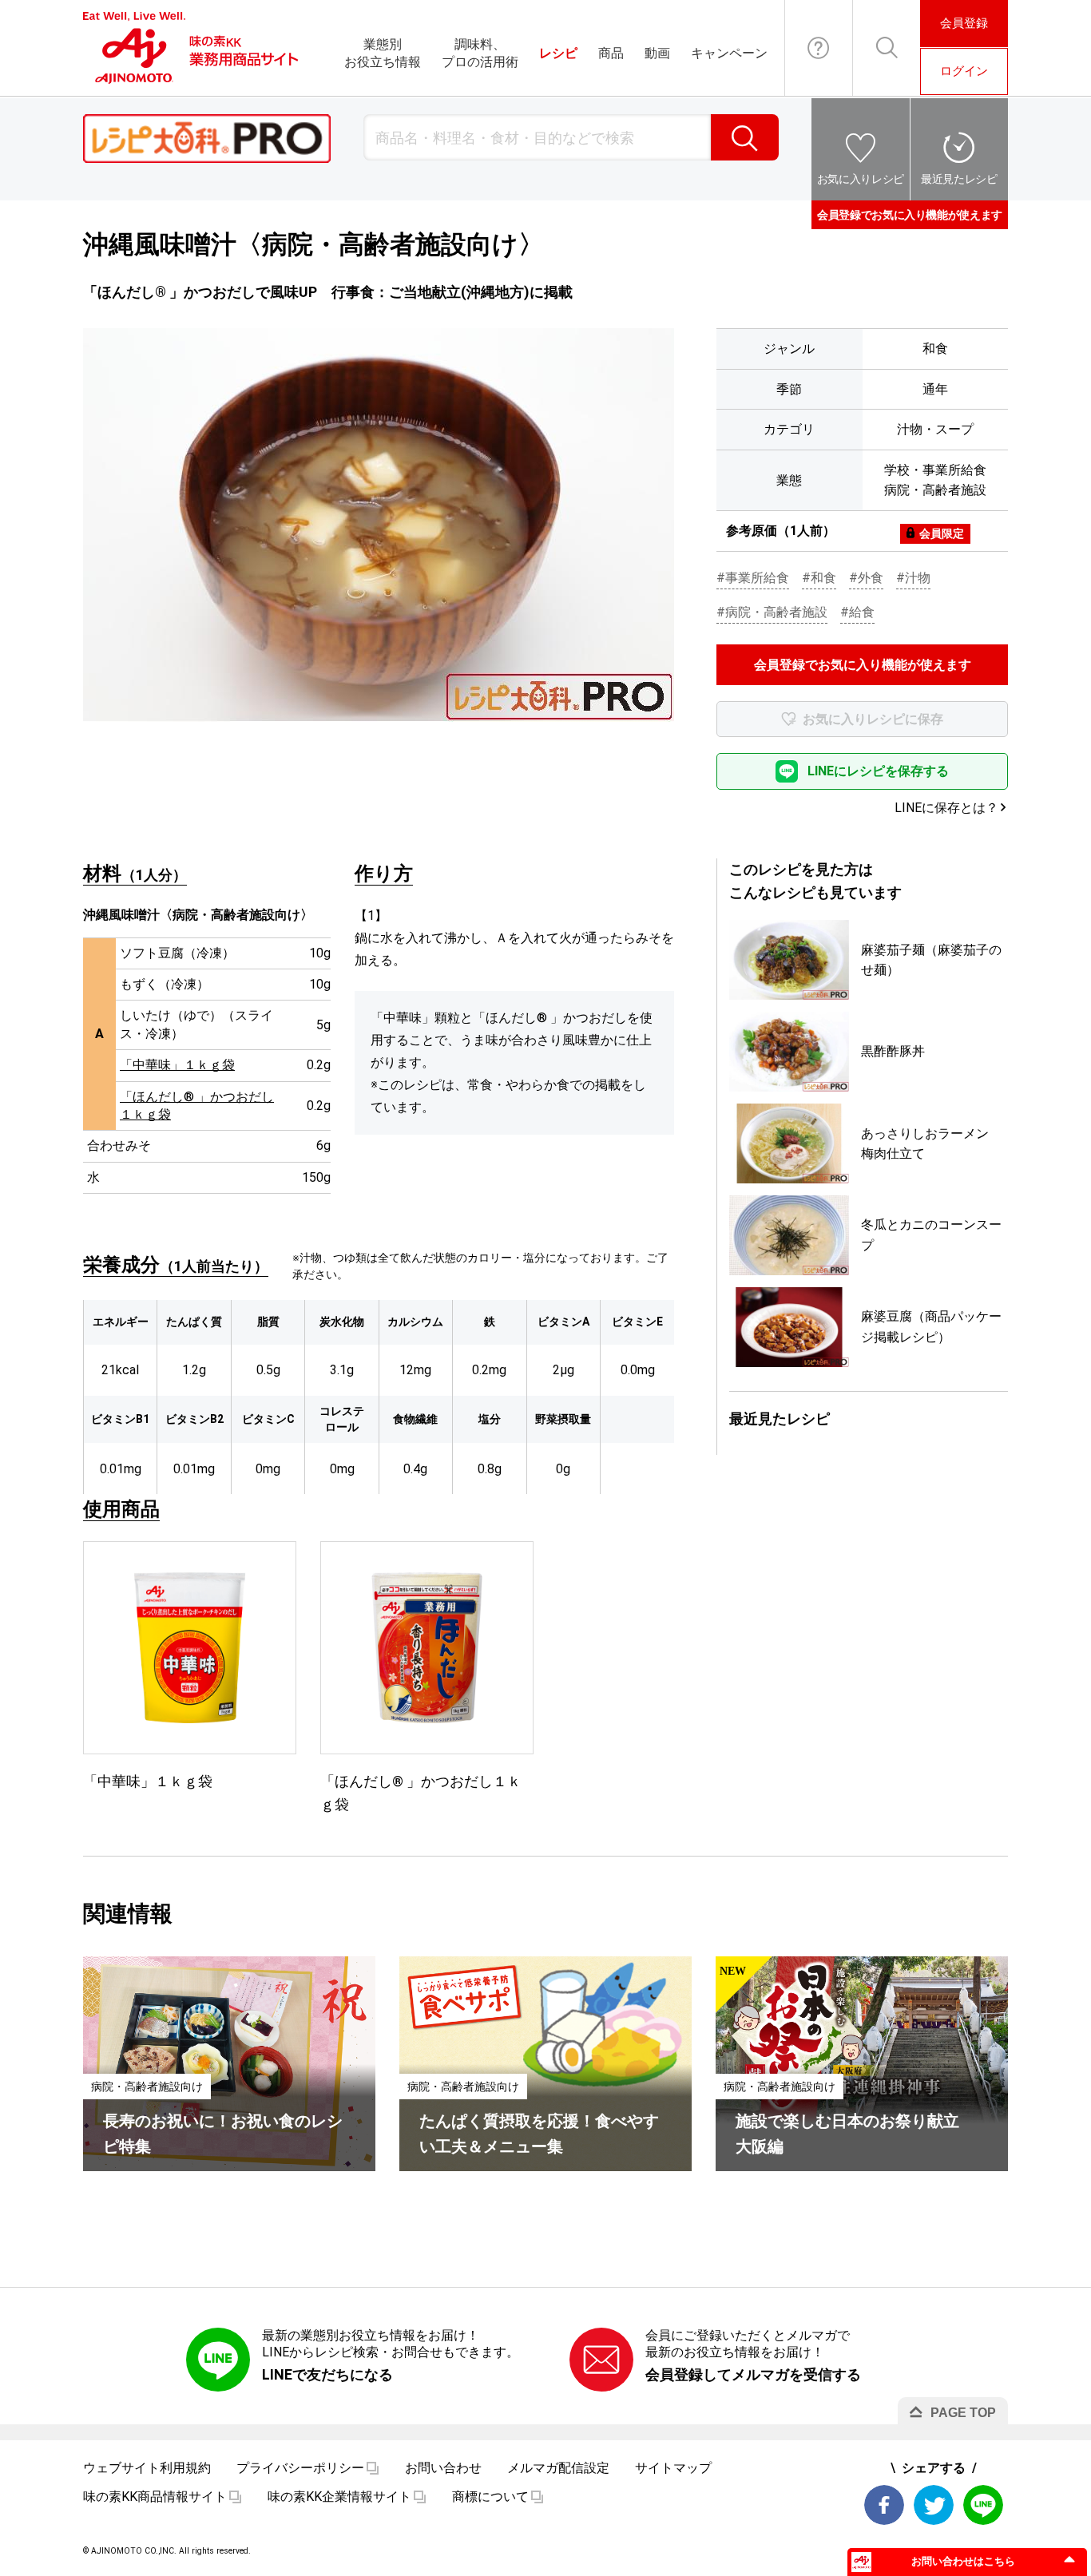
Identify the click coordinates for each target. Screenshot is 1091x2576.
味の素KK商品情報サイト (155, 2497)
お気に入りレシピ (861, 179)
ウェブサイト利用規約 (147, 2468)
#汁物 (913, 578)
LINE (983, 2505)
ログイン (964, 71)
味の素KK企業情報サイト (339, 2497)
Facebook (884, 2505)
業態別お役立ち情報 (383, 53)
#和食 (819, 578)
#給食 (857, 612)
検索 (745, 137)
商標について (490, 2497)
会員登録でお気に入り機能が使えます (910, 215)
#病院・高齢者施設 (772, 612)
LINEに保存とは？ (946, 808)
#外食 (866, 578)
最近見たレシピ (959, 179)
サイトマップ (673, 2468)
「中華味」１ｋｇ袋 (177, 1065)
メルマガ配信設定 (558, 2468)
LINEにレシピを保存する (878, 771)
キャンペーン (729, 53)
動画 (657, 53)
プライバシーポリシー (300, 2468)
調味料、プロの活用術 (480, 53)
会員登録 (964, 23)
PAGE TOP (963, 2413)
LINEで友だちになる (327, 2374)
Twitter (934, 2505)
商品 (611, 53)
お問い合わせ (819, 48)
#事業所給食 (753, 578)
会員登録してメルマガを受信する (753, 2374)
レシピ (558, 53)
